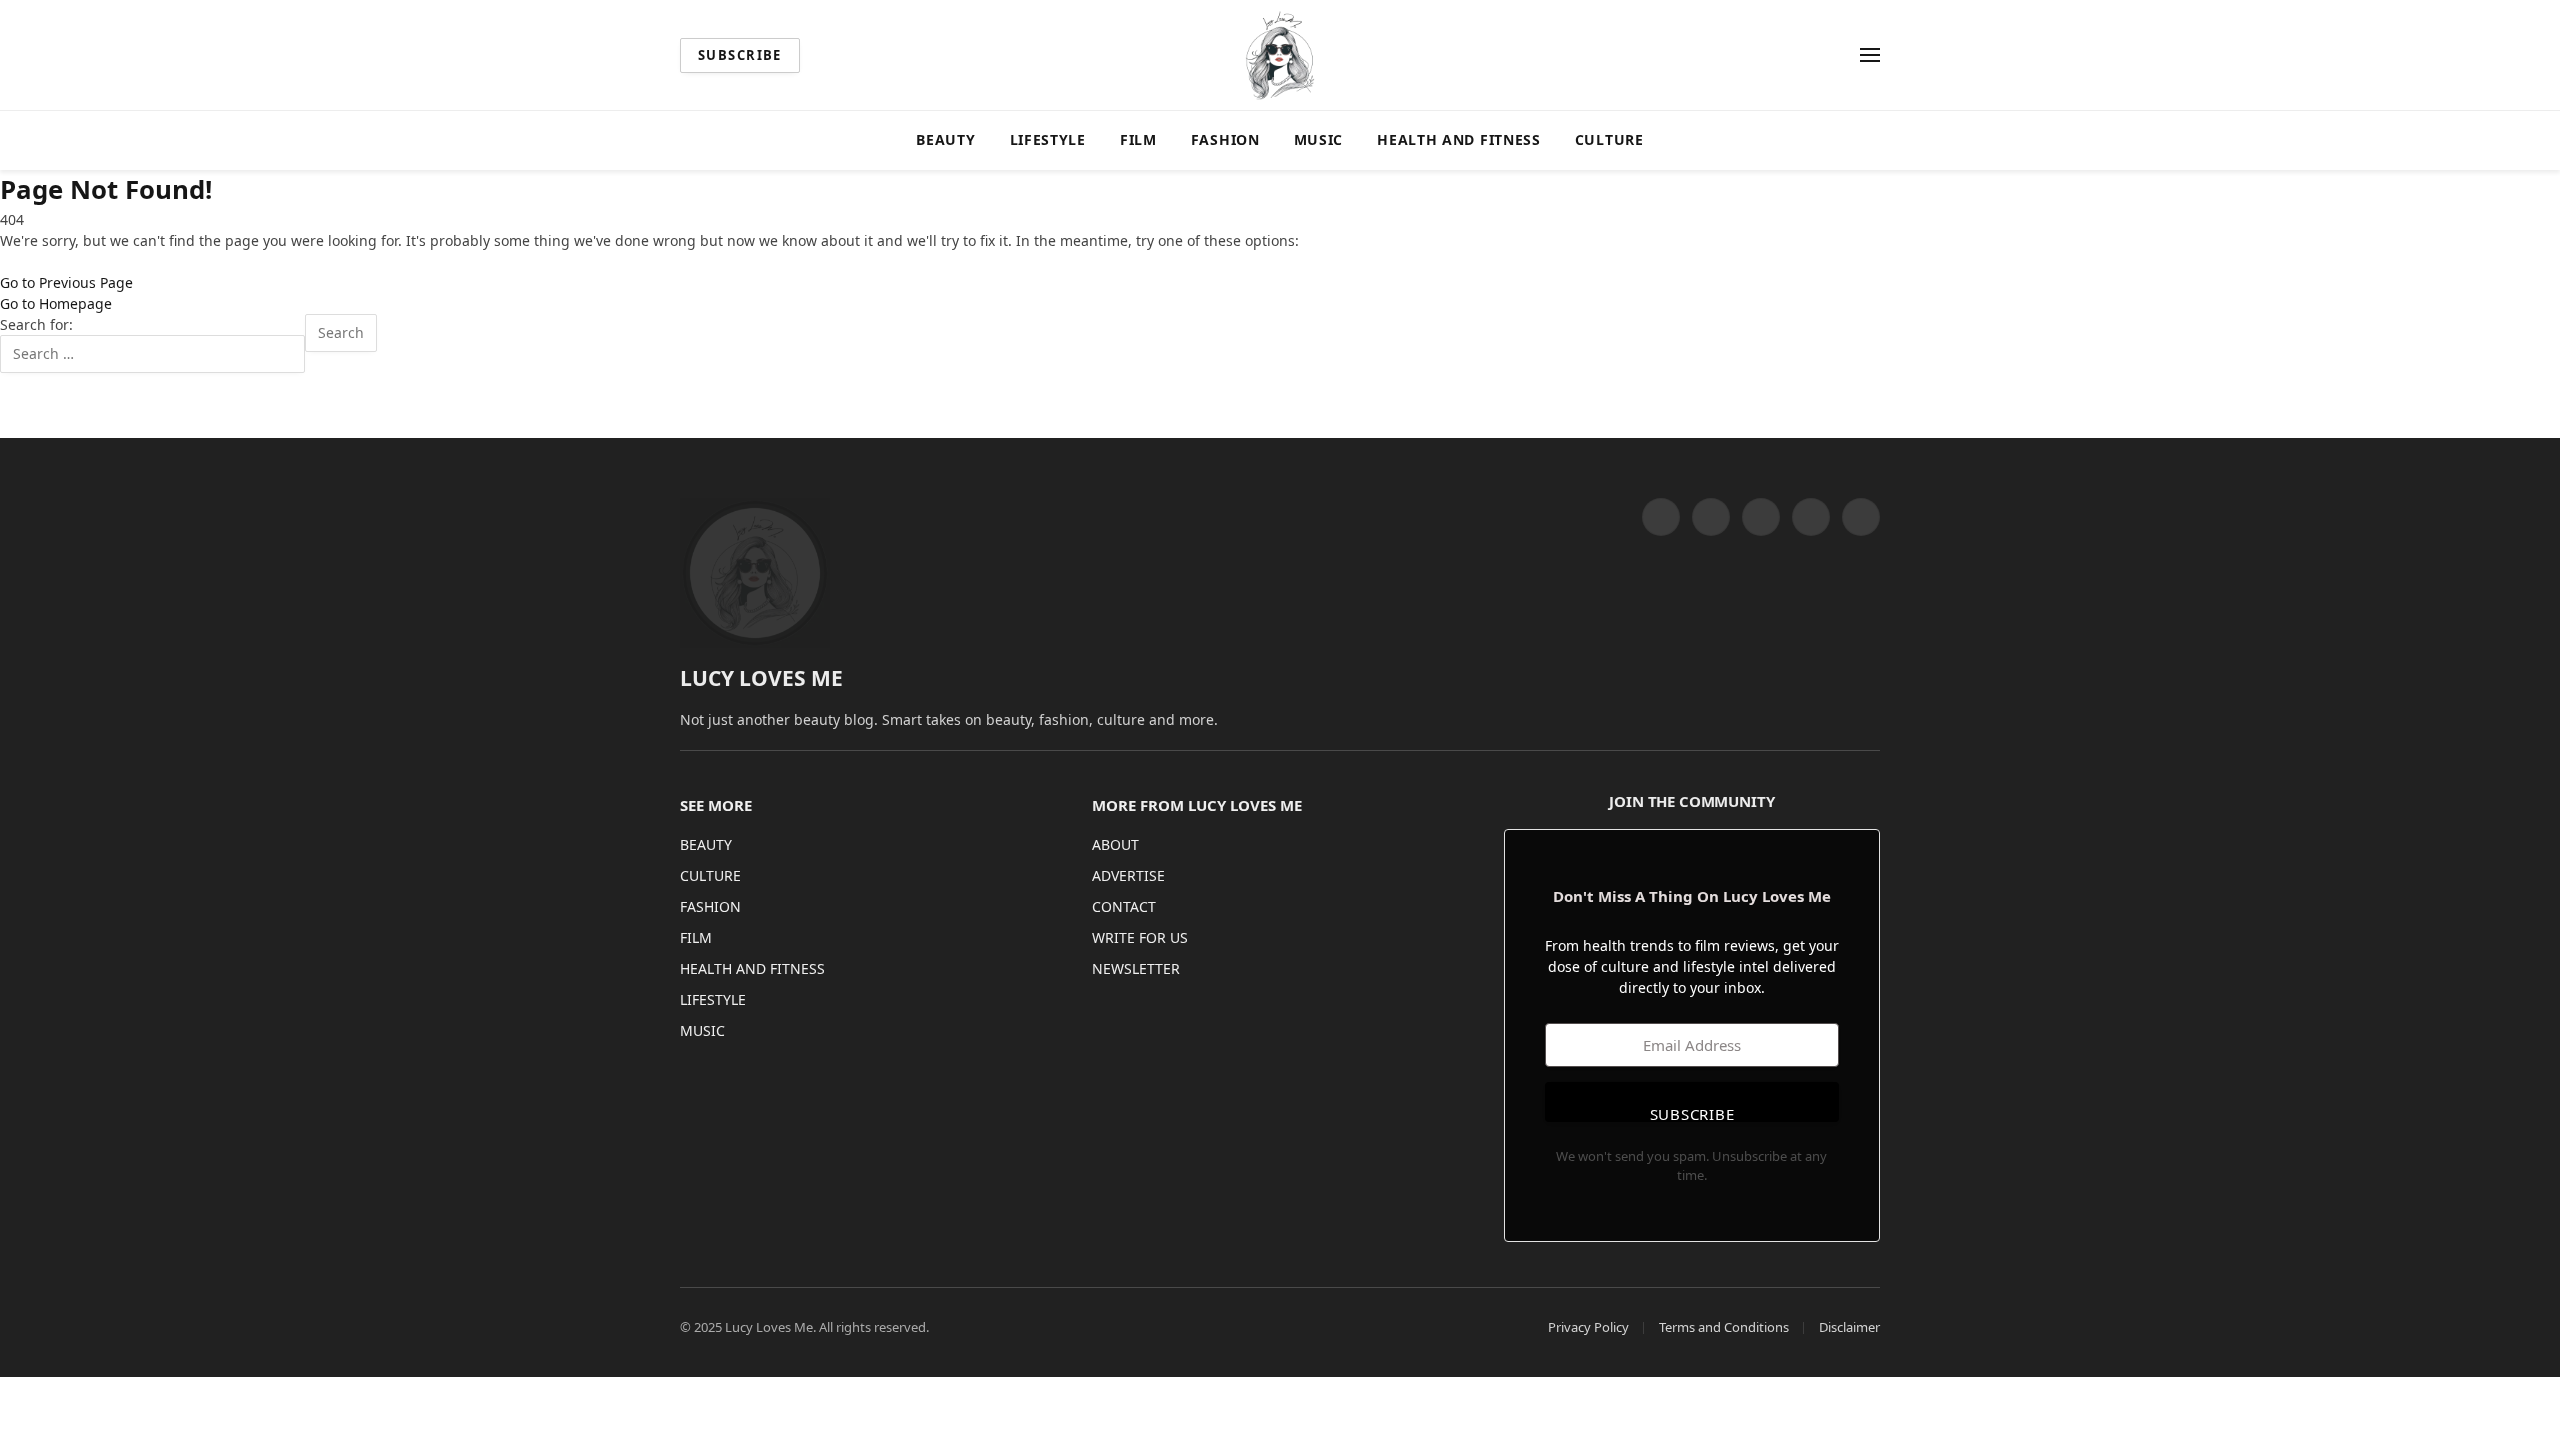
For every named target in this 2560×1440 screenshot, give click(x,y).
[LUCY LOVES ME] (1280, 55)
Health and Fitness (1459, 139)
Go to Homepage (56, 303)
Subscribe (740, 55)
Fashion (1225, 139)
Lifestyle (1048, 139)
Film (1138, 139)
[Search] (1841, 55)
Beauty (945, 139)
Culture (1609, 139)
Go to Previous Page (66, 282)
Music (1319, 139)
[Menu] (1870, 55)
